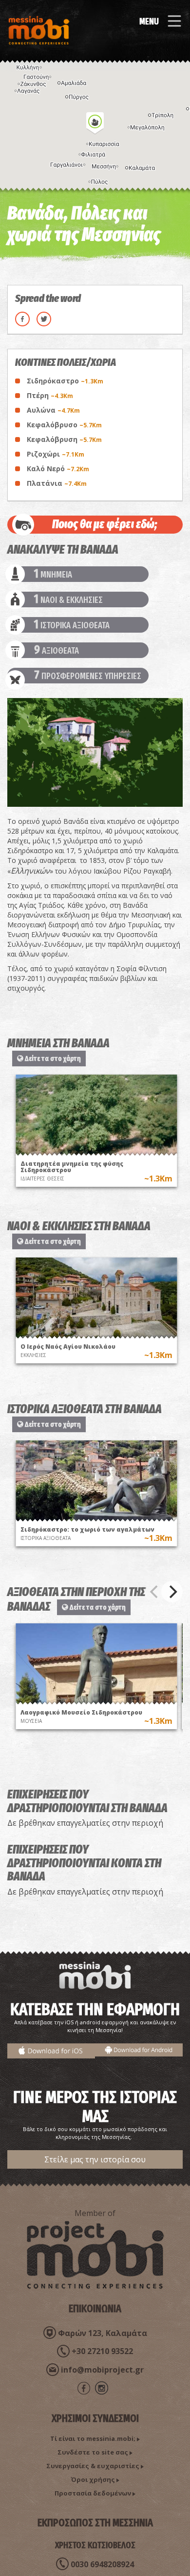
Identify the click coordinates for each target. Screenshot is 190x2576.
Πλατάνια (57, 483)
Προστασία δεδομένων (93, 2493)
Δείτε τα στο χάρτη (52, 1058)
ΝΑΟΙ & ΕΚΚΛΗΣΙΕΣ (68, 599)
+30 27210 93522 (102, 2351)
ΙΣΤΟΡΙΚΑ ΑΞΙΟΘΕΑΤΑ (72, 625)
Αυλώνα (53, 410)
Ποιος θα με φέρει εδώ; (105, 524)
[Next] (172, 1592)
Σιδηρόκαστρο (65, 381)
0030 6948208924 (102, 2564)
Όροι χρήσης (93, 2479)
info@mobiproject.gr (102, 2370)
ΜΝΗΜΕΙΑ (53, 574)
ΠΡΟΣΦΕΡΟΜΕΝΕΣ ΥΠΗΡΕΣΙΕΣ (88, 676)
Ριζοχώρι (56, 454)
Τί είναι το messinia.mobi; (93, 2438)
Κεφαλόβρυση (64, 439)
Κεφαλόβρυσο (64, 425)
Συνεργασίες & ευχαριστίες (93, 2466)
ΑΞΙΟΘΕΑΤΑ (57, 650)
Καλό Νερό (58, 469)
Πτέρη (50, 395)
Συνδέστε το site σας (93, 2452)
